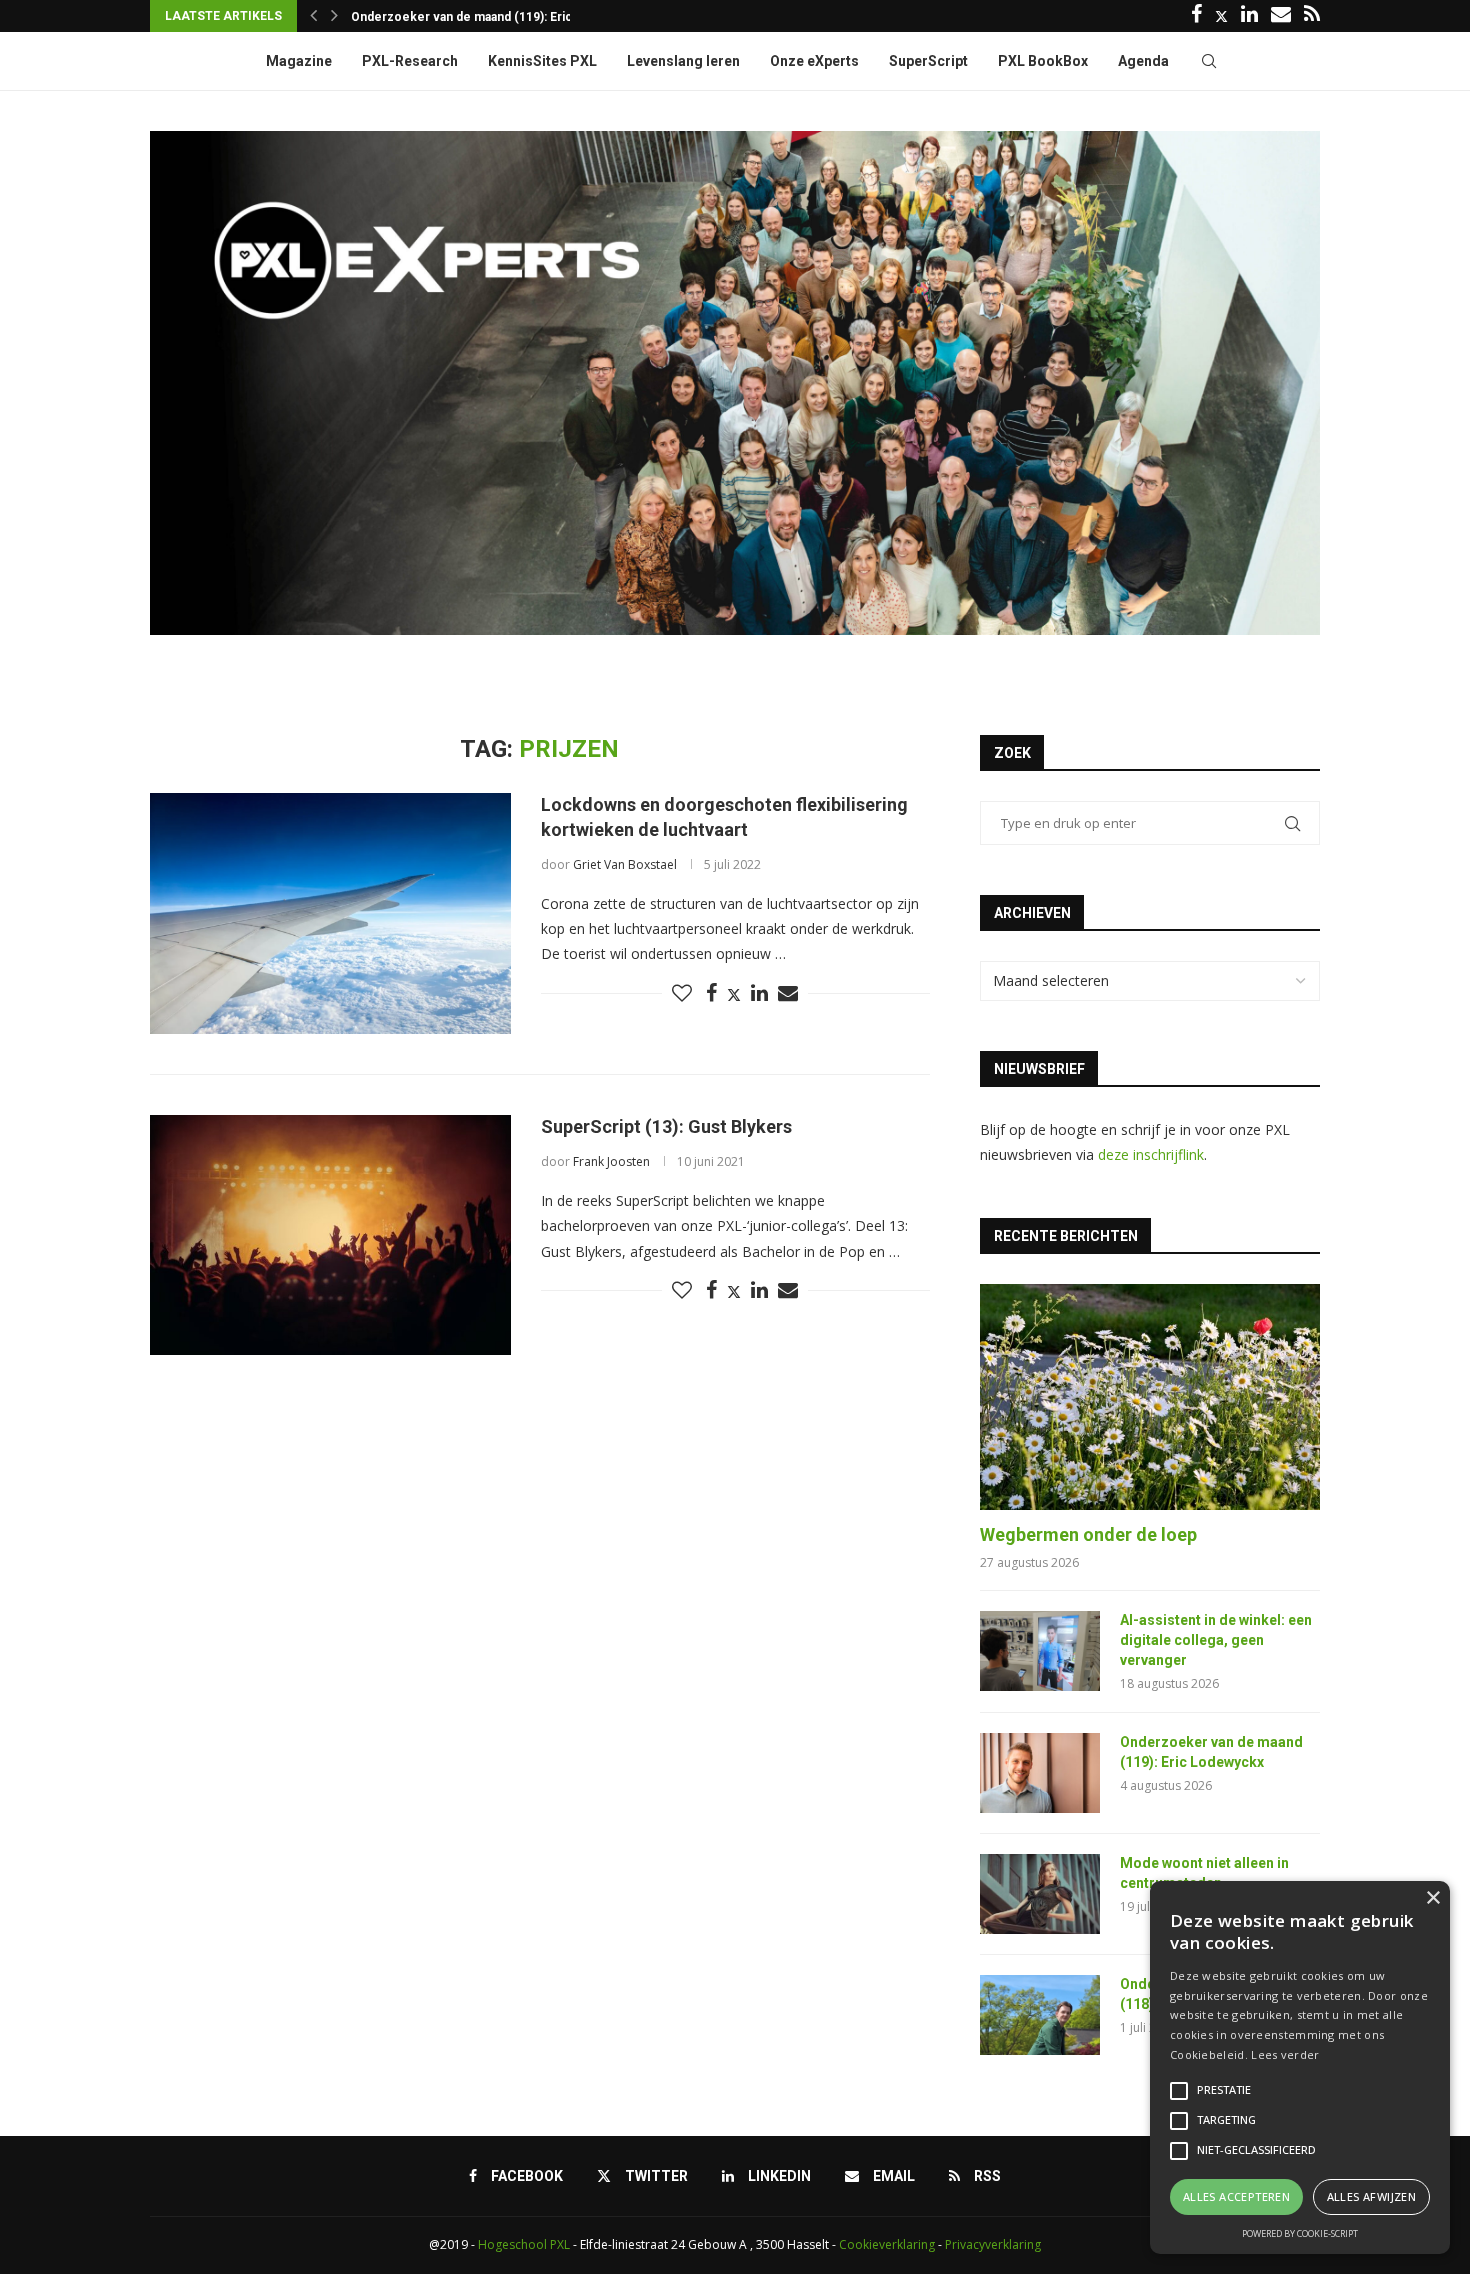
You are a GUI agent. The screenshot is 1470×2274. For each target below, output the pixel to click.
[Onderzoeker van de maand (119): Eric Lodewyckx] (1040, 1773)
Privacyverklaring (993, 2244)
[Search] (1209, 61)
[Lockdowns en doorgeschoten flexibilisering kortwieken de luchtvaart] (330, 913)
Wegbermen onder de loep (1088, 1534)
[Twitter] (1221, 16)
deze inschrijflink (1151, 1154)
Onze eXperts (814, 61)
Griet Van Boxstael (625, 864)
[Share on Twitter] (734, 994)
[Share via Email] (788, 993)
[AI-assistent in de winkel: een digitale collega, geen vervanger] (1040, 1651)
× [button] (1432, 1898)
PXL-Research (410, 61)
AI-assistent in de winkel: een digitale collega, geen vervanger (1216, 1639)
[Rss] (1312, 16)
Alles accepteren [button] (1236, 2196)
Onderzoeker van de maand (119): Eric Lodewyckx (1211, 1752)
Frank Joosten (611, 1161)
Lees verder (1285, 2054)
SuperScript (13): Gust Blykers (666, 1126)
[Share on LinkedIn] (759, 993)
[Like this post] (682, 993)
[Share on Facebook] (711, 993)
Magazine (299, 61)
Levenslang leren (683, 61)
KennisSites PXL (542, 61)
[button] (313, 16)
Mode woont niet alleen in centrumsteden (472, 17)
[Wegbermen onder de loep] (1150, 1397)
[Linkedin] (1249, 16)
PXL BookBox (1043, 61)
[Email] (1281, 16)
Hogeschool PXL (524, 2244)
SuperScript (928, 61)
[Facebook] (1196, 16)
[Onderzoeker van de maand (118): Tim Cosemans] (1040, 2015)
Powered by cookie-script (1300, 2233)
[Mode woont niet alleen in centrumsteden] (1040, 1894)
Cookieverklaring (887, 2244)
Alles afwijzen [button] (1372, 2196)
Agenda (1143, 61)
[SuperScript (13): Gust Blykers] (330, 1235)
